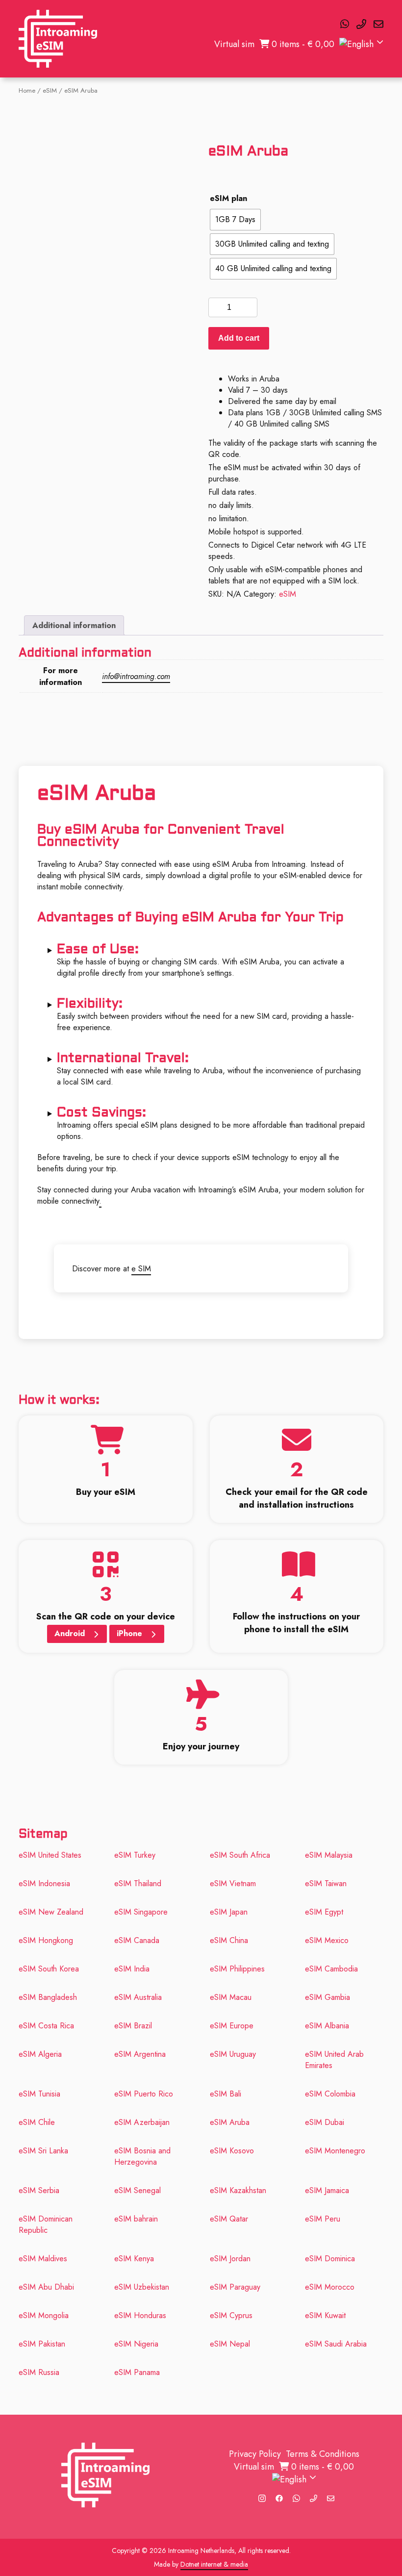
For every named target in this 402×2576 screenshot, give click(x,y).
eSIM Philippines (237, 1969)
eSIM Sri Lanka (43, 2151)
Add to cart (239, 338)
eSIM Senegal (138, 2190)
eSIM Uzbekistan (143, 2287)
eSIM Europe (232, 2026)
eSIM (50, 90)
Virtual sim (234, 44)
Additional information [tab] (74, 625)
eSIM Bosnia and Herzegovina (142, 2156)
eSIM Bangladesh (48, 1997)
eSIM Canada (137, 1940)
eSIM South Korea (49, 1969)
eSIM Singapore (141, 1912)
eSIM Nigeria (136, 2344)
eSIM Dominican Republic (46, 2224)
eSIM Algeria (40, 2054)
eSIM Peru (323, 2219)
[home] (58, 39)
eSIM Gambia (327, 1997)
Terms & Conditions (323, 2454)
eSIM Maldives (43, 2259)
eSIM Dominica (330, 2259)
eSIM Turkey (135, 1855)
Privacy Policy (255, 2454)
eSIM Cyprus (231, 2315)
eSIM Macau (231, 1997)
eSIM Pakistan (42, 2344)
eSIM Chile (37, 2122)
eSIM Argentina (140, 2054)
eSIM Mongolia (44, 2315)
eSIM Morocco (330, 2287)
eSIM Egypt (324, 1912)
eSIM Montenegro (335, 2151)
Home (27, 90)
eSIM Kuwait (325, 2315)
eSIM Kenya (134, 2259)
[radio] (235, 220)
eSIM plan (228, 198)
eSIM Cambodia (331, 1969)
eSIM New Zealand (51, 1912)
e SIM (141, 1269)
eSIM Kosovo (232, 2151)
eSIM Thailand (138, 1883)
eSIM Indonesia (44, 1883)
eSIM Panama (137, 2372)
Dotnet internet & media (214, 2564)
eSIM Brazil (133, 2026)
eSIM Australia (138, 1997)
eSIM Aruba (230, 2122)
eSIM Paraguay (235, 2287)
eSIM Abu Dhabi (46, 2287)
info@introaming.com (136, 676)
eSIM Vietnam (233, 1883)
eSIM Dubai (325, 2122)
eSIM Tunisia (39, 2094)
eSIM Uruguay (233, 2054)
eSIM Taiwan (326, 1883)
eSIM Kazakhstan (238, 2190)
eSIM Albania (327, 2026)
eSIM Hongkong (46, 1940)
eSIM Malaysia (329, 1855)
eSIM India (132, 1969)
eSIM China (229, 1940)
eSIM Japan (229, 1912)
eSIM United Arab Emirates (334, 2060)
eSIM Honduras (140, 2315)
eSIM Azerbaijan (142, 2122)
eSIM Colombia (330, 2094)
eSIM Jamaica (327, 2190)
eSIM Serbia (39, 2190)
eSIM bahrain (136, 2219)
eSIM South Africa (240, 1855)
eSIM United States (50, 1855)
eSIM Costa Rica (46, 2026)
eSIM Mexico (327, 1940)
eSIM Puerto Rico (144, 2094)
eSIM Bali (226, 2094)
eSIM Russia (39, 2372)
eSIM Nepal (230, 2344)
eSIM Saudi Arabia (336, 2344)
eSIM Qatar (229, 2219)
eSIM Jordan (230, 2259)
